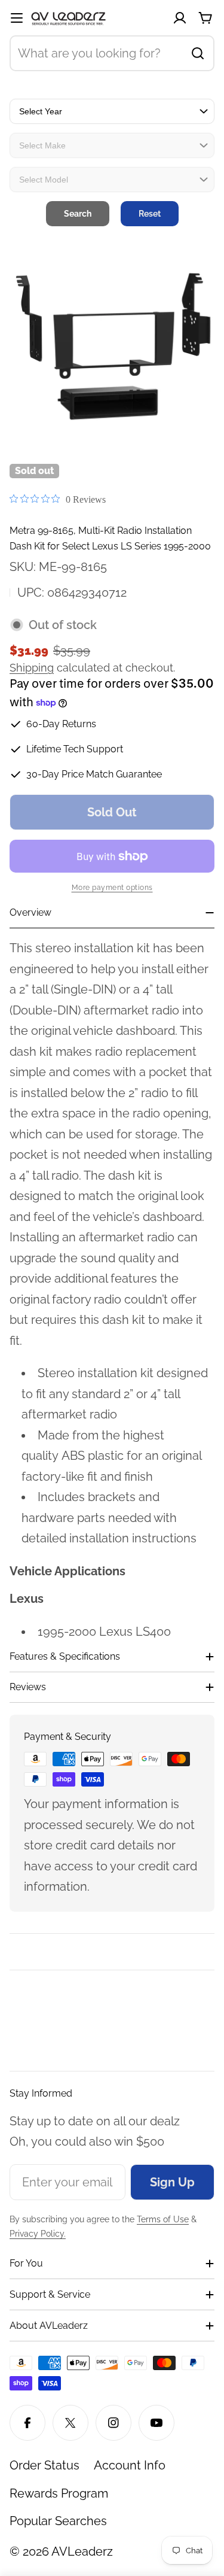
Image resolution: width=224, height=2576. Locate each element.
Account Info (130, 2465)
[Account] (180, 18)
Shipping (32, 668)
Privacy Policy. (38, 2234)
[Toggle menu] (17, 18)
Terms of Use (163, 2219)
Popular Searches (58, 2521)
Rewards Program (59, 2493)
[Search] (198, 53)
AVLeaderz (82, 2551)
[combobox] (112, 53)
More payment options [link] (112, 888)
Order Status (45, 2465)
